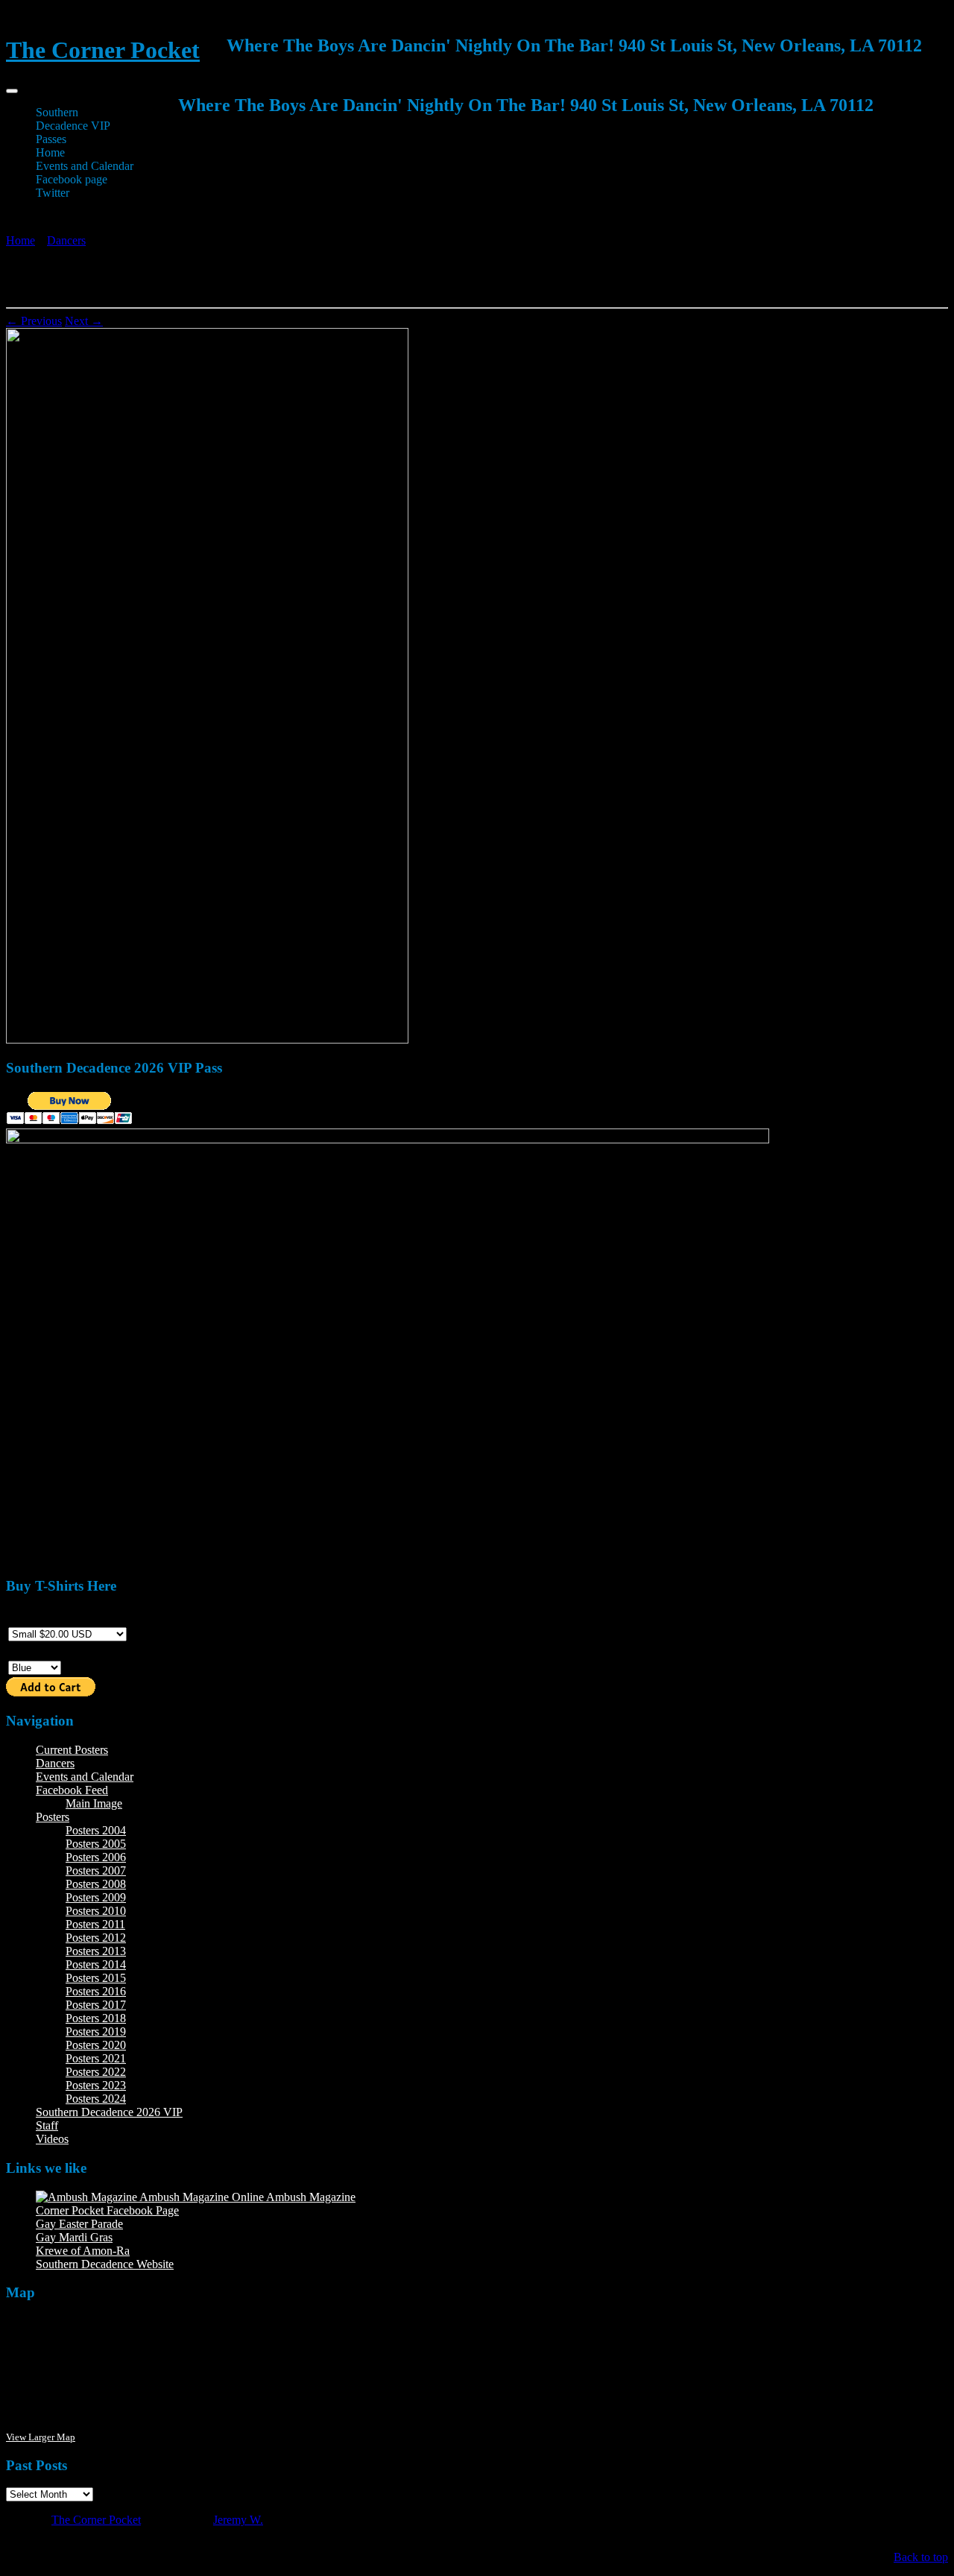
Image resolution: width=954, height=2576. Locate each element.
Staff (47, 2125)
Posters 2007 (96, 1871)
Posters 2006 (96, 1857)
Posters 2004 (96, 1830)
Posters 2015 (96, 1978)
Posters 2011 (95, 1924)
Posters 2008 (96, 1884)
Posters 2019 (96, 2032)
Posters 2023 (96, 2085)
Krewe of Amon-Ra (83, 2251)
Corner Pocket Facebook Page (107, 2210)
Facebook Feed (72, 1790)
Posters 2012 (96, 1938)
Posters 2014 (96, 1964)
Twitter (53, 193)
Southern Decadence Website (105, 2264)
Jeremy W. (238, 2520)
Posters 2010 (96, 1911)
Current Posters (72, 1750)
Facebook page (72, 179)
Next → (84, 321)
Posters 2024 (96, 2099)
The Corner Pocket (103, 50)
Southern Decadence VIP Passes (73, 126)
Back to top (921, 2557)
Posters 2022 (96, 2072)
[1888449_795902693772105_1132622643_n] (207, 1039)
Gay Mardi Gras (74, 2237)
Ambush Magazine (310, 2197)
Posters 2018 (96, 2018)
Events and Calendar (85, 166)
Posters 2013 (96, 1951)
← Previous (34, 321)
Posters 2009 (96, 1897)
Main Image (94, 1803)
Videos (52, 2139)
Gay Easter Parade (79, 2224)
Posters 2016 (96, 1991)
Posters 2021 (96, 2058)
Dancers (66, 240)
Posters (53, 1817)
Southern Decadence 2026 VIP (109, 2112)
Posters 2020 (96, 2045)
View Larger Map (41, 2437)
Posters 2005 (96, 1844)
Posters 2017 (96, 2005)
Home (50, 152)
